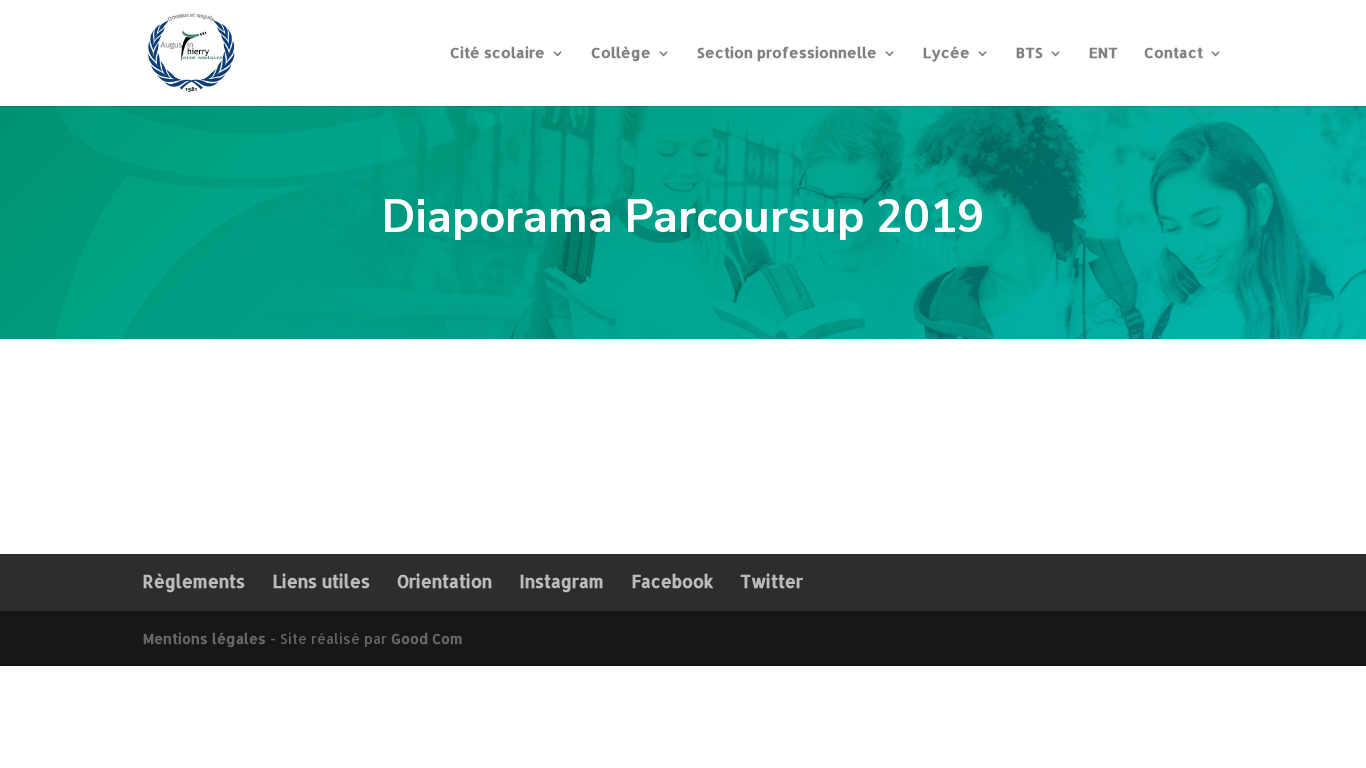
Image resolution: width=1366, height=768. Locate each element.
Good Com (426, 638)
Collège (621, 54)
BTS (1029, 54)
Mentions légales (204, 638)
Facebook (672, 581)
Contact (1173, 54)
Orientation (444, 581)
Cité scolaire (497, 54)
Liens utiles (321, 581)
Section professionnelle (787, 54)
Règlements (194, 581)
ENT (1103, 54)
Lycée (946, 54)
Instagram (561, 581)
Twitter (771, 581)
